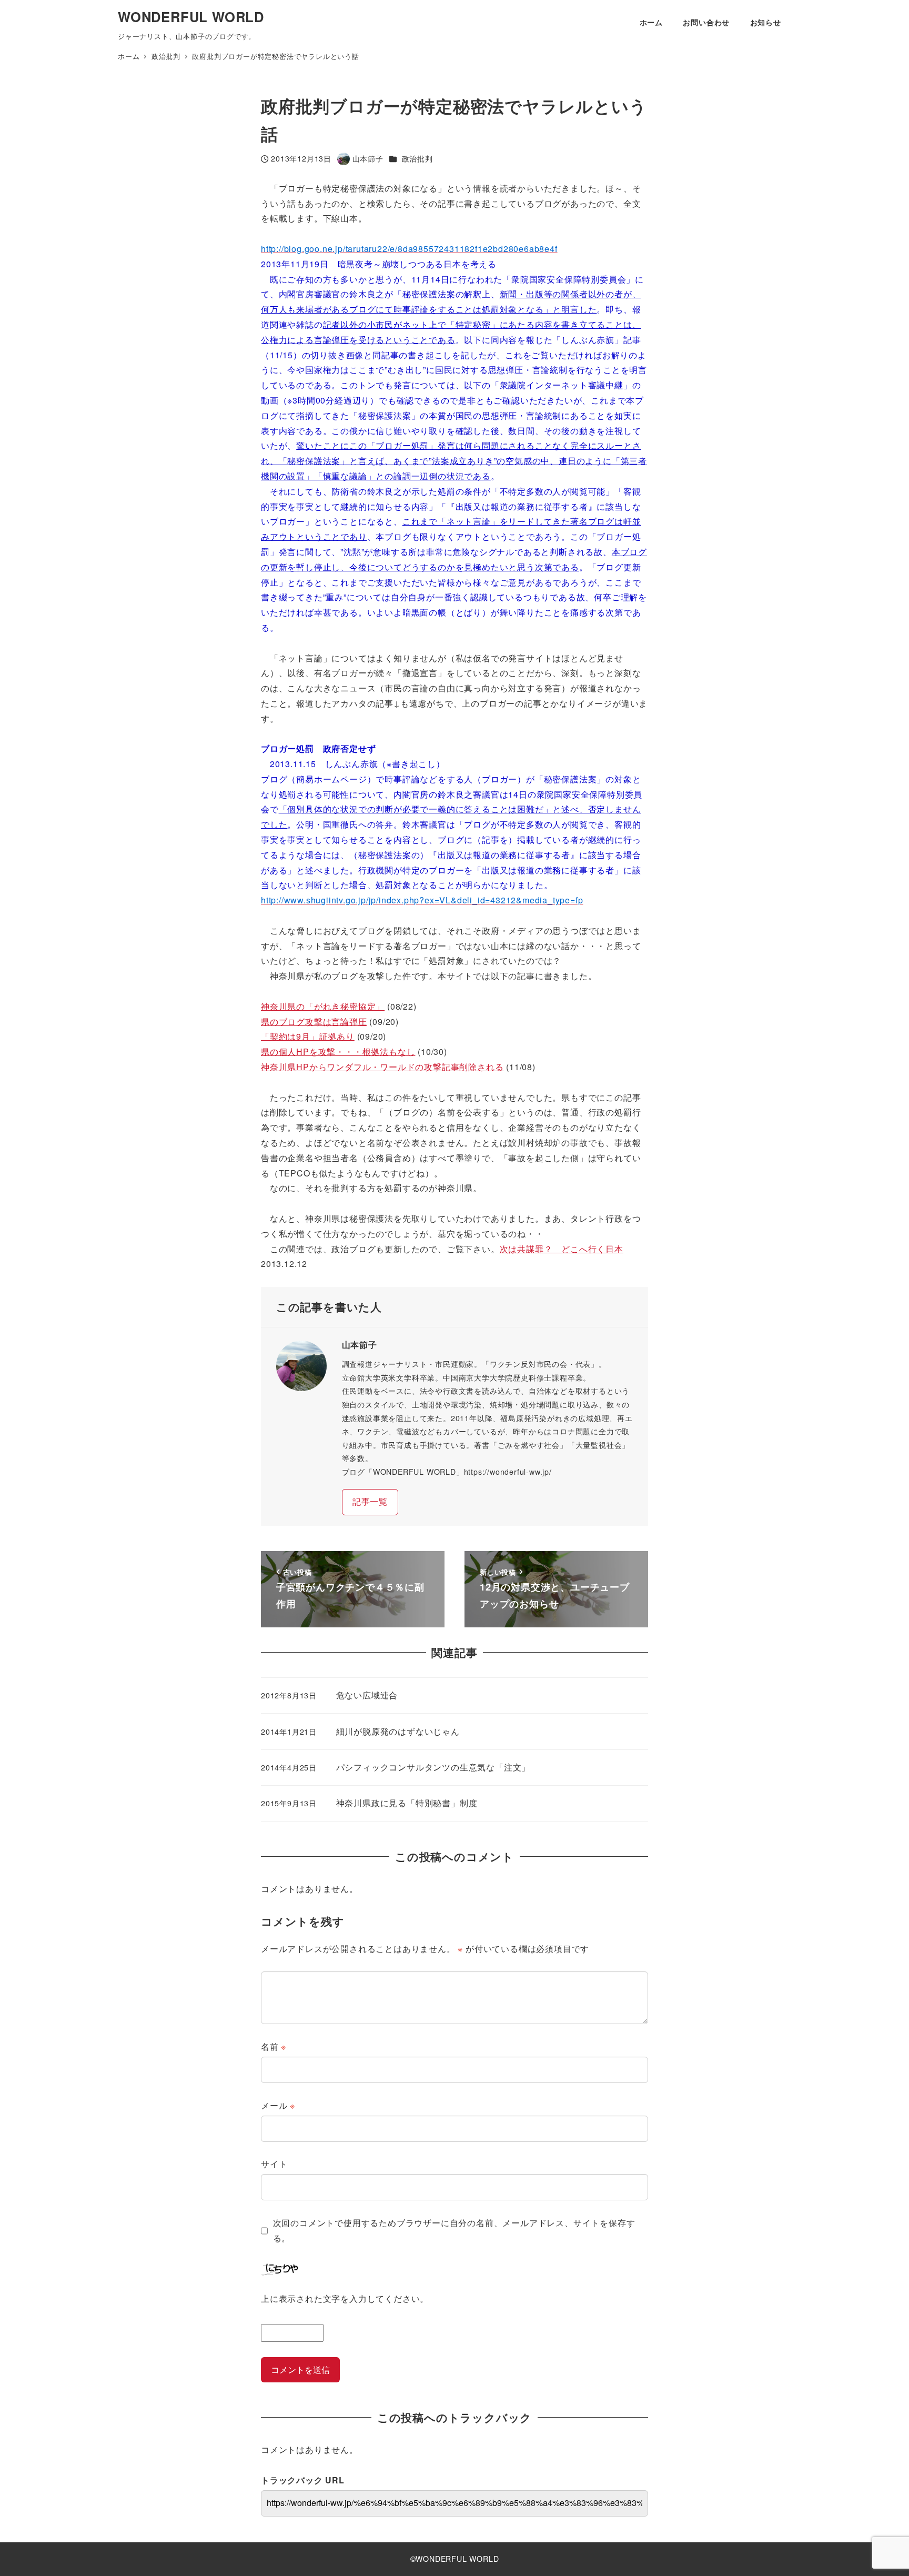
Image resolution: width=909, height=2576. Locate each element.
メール (278, 2105)
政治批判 (417, 158)
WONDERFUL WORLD (191, 17)
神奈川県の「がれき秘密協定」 (323, 1006)
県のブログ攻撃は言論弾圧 (314, 1022)
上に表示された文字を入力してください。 (345, 2298)
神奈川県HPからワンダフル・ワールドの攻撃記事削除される (382, 1067)
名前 (274, 2046)
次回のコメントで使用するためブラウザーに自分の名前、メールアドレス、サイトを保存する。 (454, 2230)
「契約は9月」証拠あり (308, 1036)
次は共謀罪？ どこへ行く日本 (562, 1249)
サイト (274, 2164)
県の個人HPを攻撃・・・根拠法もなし (338, 1051)
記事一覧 (370, 1501)
